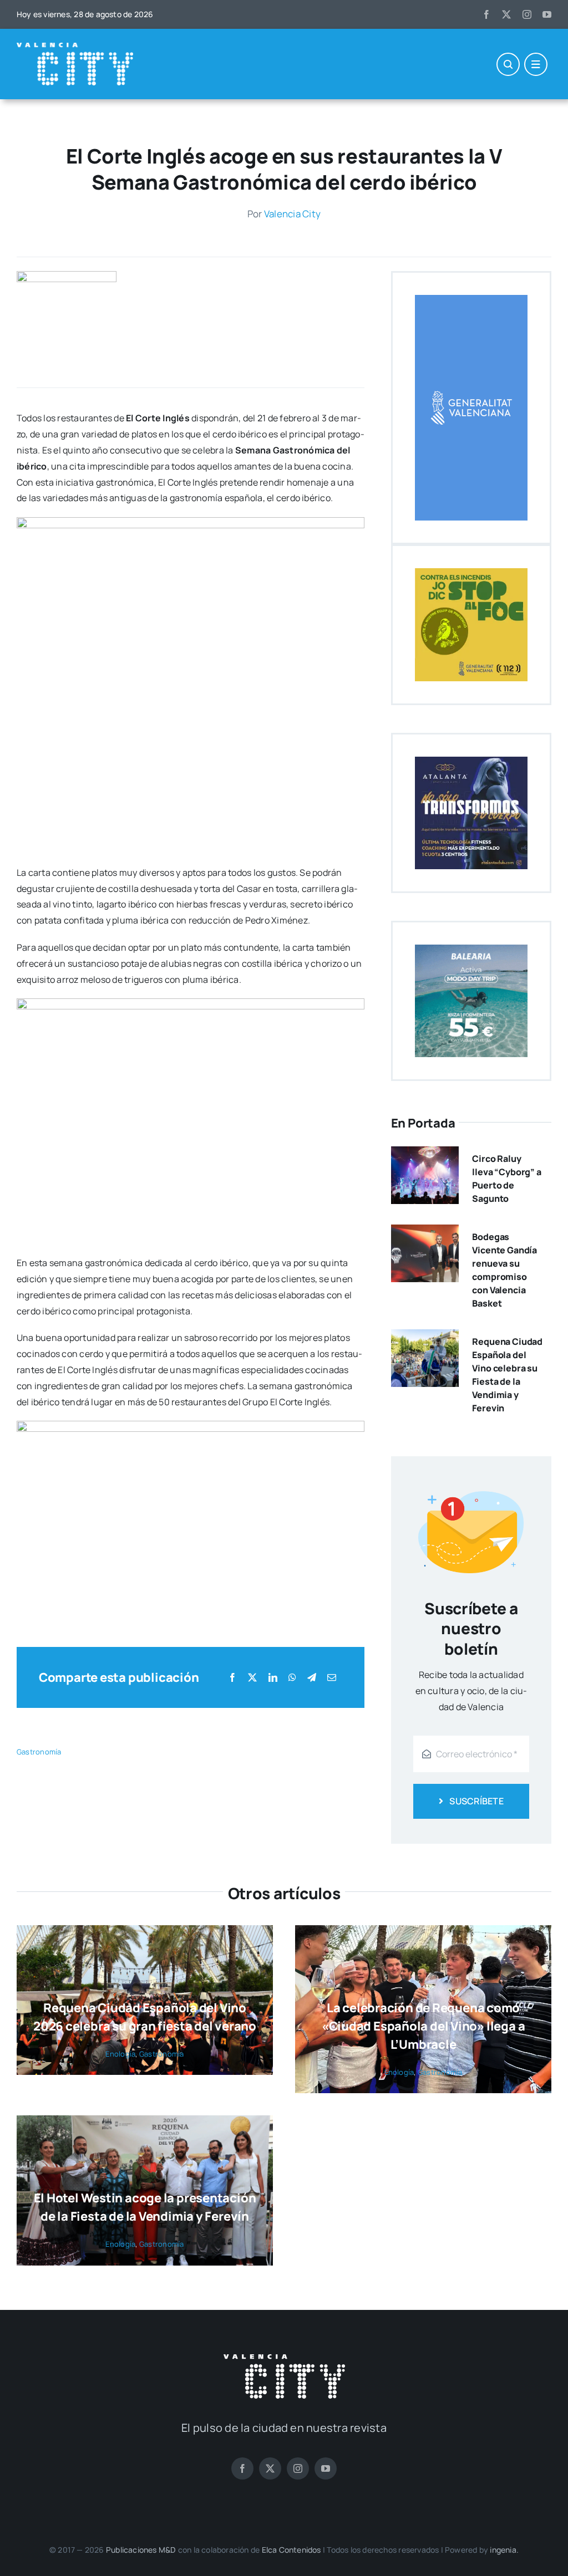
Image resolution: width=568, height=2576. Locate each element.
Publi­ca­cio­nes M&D (141, 2550)
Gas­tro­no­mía (39, 1752)
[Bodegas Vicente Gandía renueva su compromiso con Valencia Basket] (425, 1232)
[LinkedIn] (273, 1678)
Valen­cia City (292, 214)
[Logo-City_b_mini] (75, 47)
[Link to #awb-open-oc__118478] (508, 64)
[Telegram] (312, 1678)
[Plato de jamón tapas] (67, 276)
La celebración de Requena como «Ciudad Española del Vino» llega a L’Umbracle (424, 2026)
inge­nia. (504, 2550)
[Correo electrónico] (332, 1678)
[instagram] (527, 14)
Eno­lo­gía (120, 2054)
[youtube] (547, 14)
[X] (252, 1678)
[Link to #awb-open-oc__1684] (536, 64)
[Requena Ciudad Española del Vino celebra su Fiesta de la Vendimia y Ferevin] (425, 1337)
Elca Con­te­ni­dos (291, 2550)
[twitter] (506, 14)
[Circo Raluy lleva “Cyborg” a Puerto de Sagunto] (425, 1154)
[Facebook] (232, 1678)
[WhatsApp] (292, 1678)
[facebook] (486, 14)
